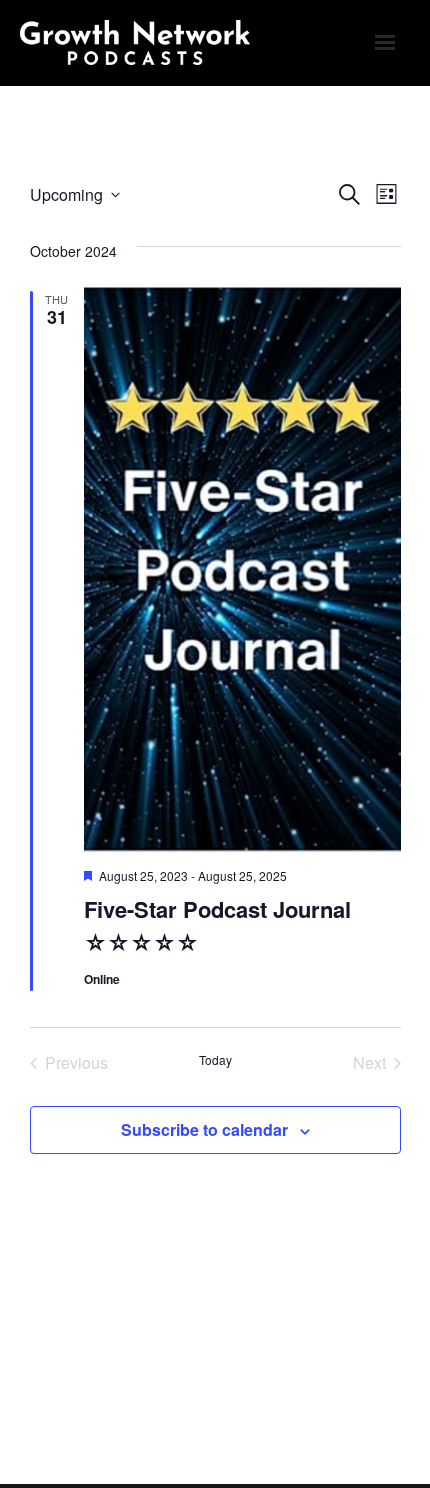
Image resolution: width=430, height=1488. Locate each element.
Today (215, 1060)
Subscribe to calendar (204, 1129)
